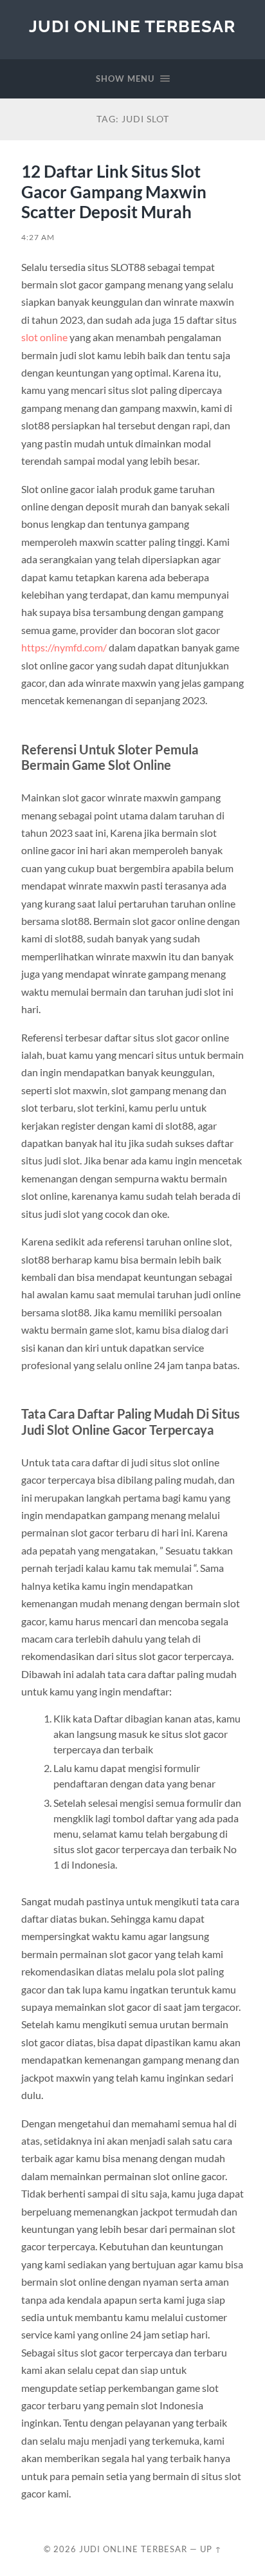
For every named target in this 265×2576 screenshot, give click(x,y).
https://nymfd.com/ (64, 647)
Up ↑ (211, 2549)
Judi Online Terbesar (132, 26)
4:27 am (38, 237)
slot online (44, 337)
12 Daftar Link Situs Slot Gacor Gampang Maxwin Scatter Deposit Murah (114, 191)
